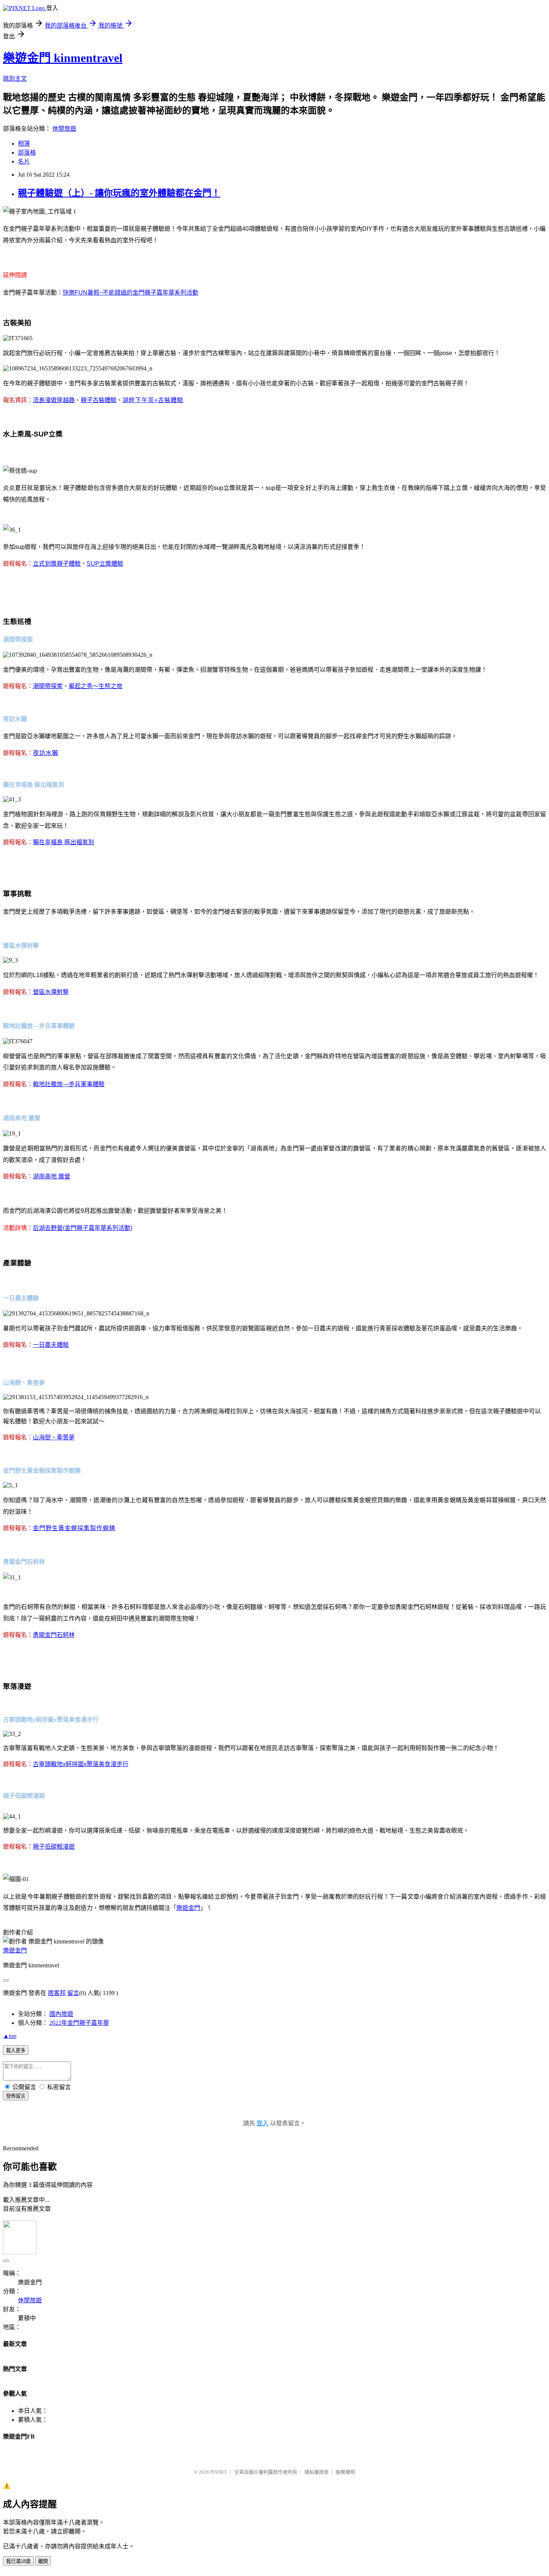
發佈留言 (16, 2096)
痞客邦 (57, 1993)
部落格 (27, 153)
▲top (10, 2036)
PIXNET (219, 2472)
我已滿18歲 (18, 2561)
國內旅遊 (61, 2014)
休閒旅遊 (64, 129)
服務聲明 (345, 2472)
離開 (43, 2561)
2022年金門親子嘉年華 (79, 2023)
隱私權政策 (317, 2472)
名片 (24, 161)
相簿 (24, 144)
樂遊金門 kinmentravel (63, 58)
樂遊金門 (15, 1950)
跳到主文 (15, 79)
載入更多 (16, 2050)
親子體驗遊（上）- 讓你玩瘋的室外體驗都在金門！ (119, 193)
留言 (73, 1993)
